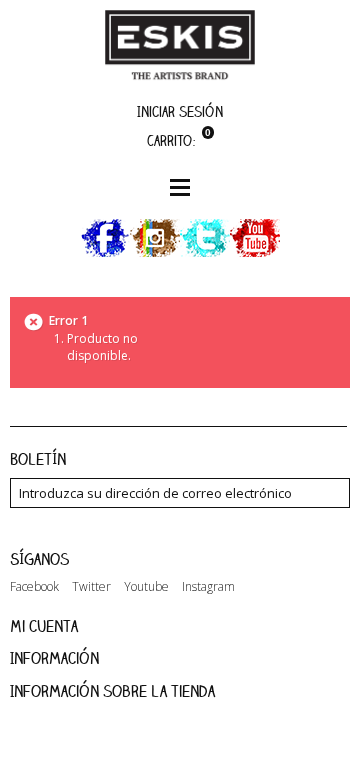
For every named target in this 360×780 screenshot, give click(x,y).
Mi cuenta (44, 626)
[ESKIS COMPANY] (180, 44)
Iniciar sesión (180, 111)
